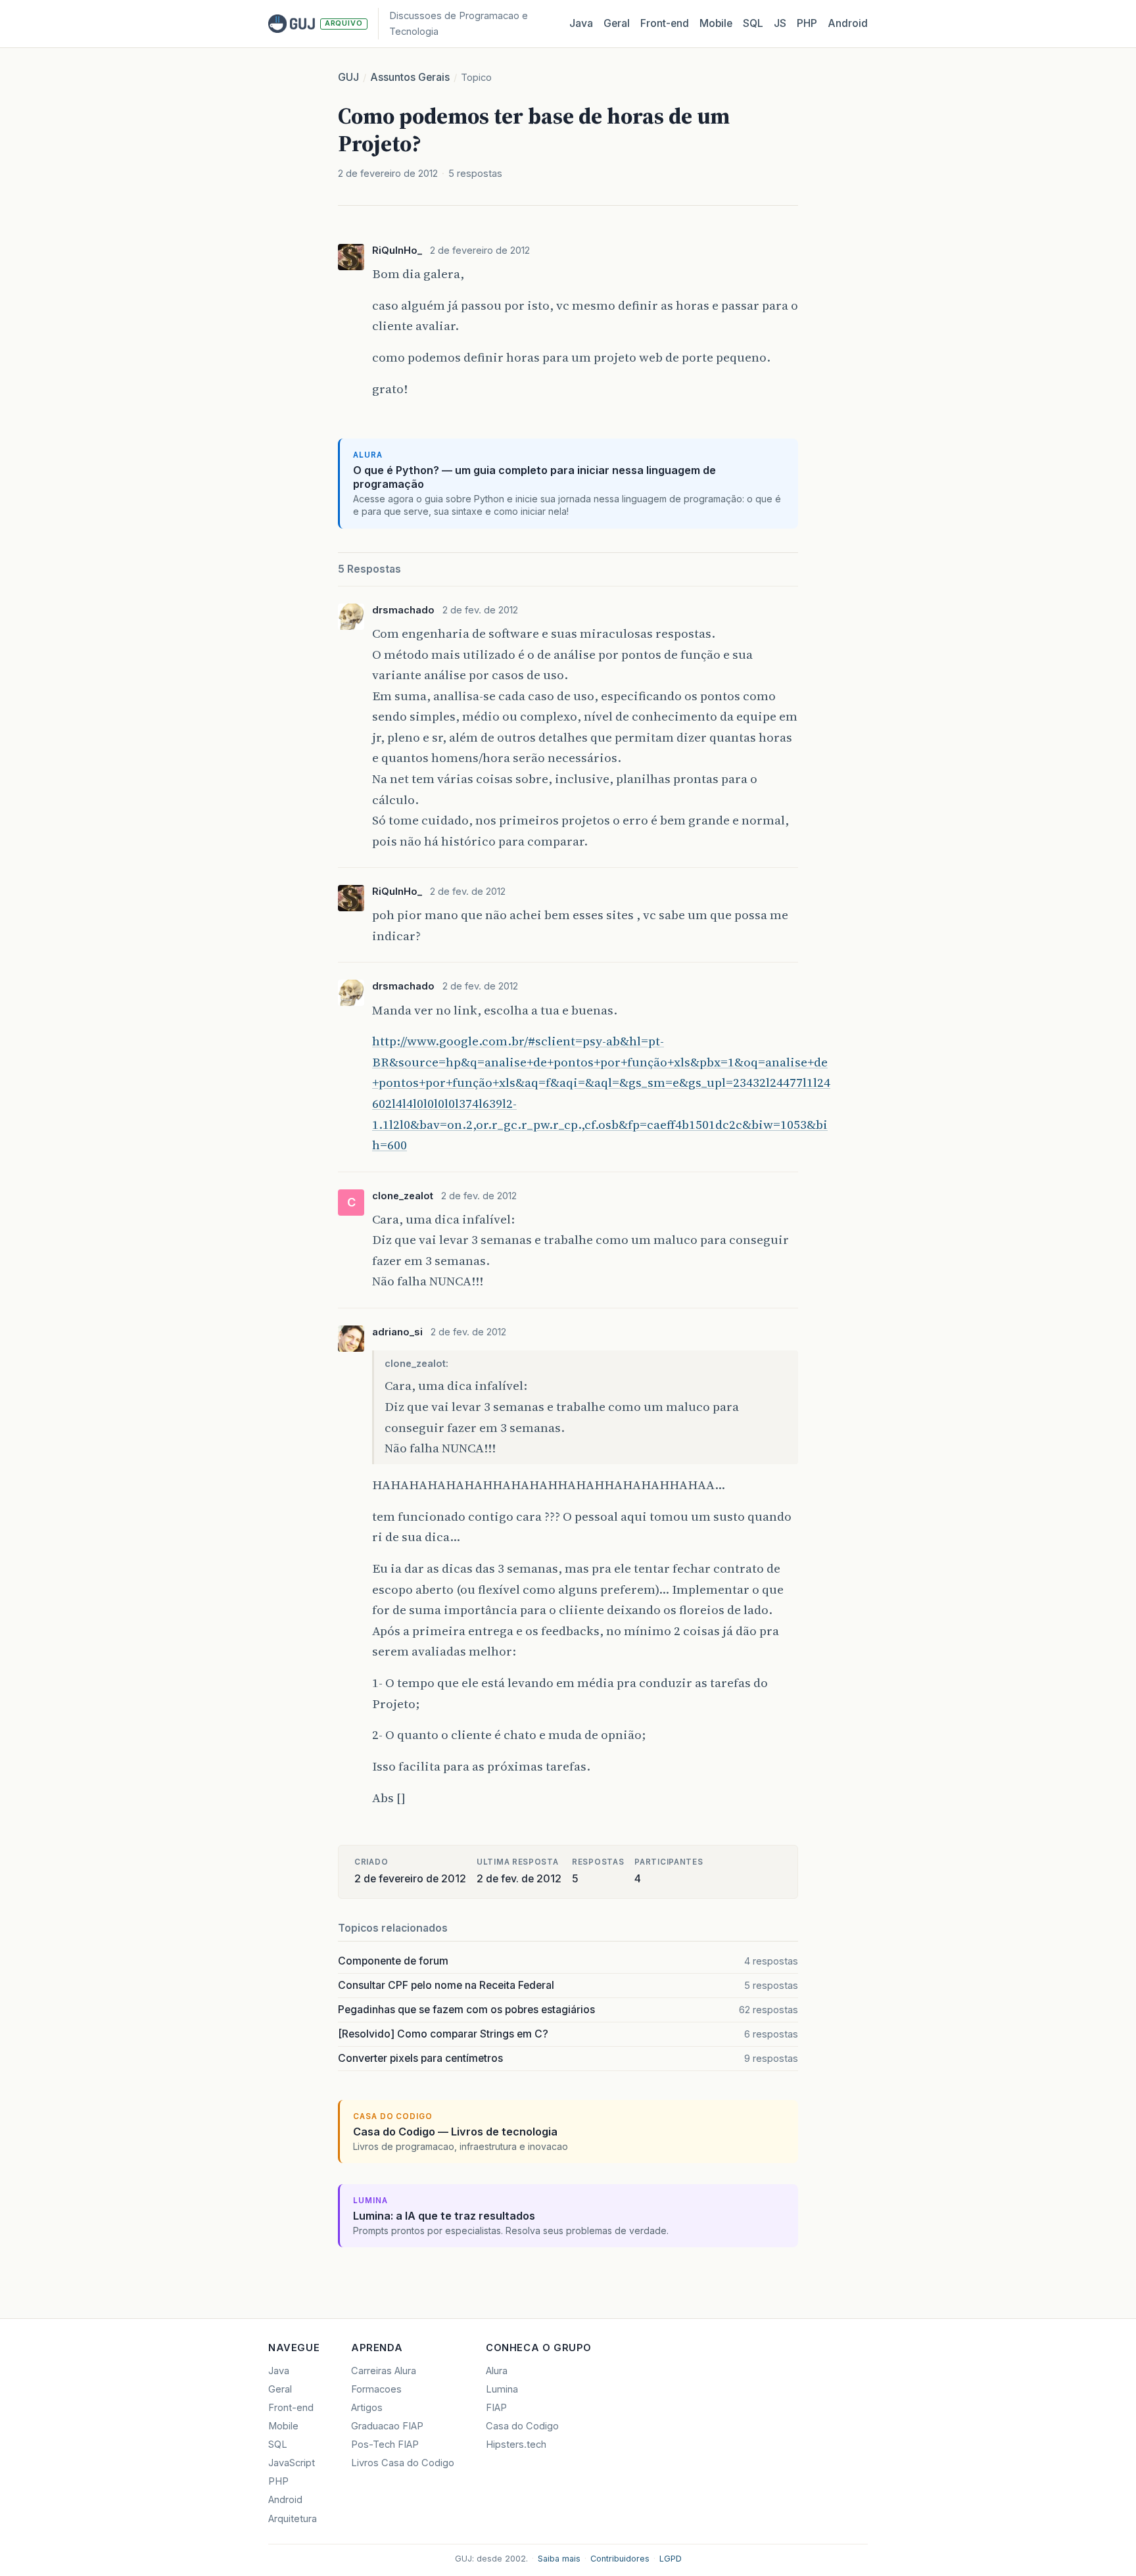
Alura (497, 2371)
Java (581, 23)
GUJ (348, 77)
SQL (753, 23)
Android (848, 23)
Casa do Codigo (522, 2426)
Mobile (716, 23)
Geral (617, 23)
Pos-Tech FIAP (385, 2445)
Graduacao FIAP (387, 2426)
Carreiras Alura (384, 2371)
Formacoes (376, 2389)
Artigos (367, 2408)
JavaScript (292, 2463)
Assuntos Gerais (410, 77)
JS (780, 23)
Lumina (502, 2389)
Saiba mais (559, 2559)
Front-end (291, 2408)
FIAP (496, 2408)
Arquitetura (293, 2519)
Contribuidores (620, 2559)
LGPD (671, 2559)
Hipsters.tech (516, 2445)
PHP (807, 23)
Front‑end (665, 23)
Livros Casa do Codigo (403, 2463)
